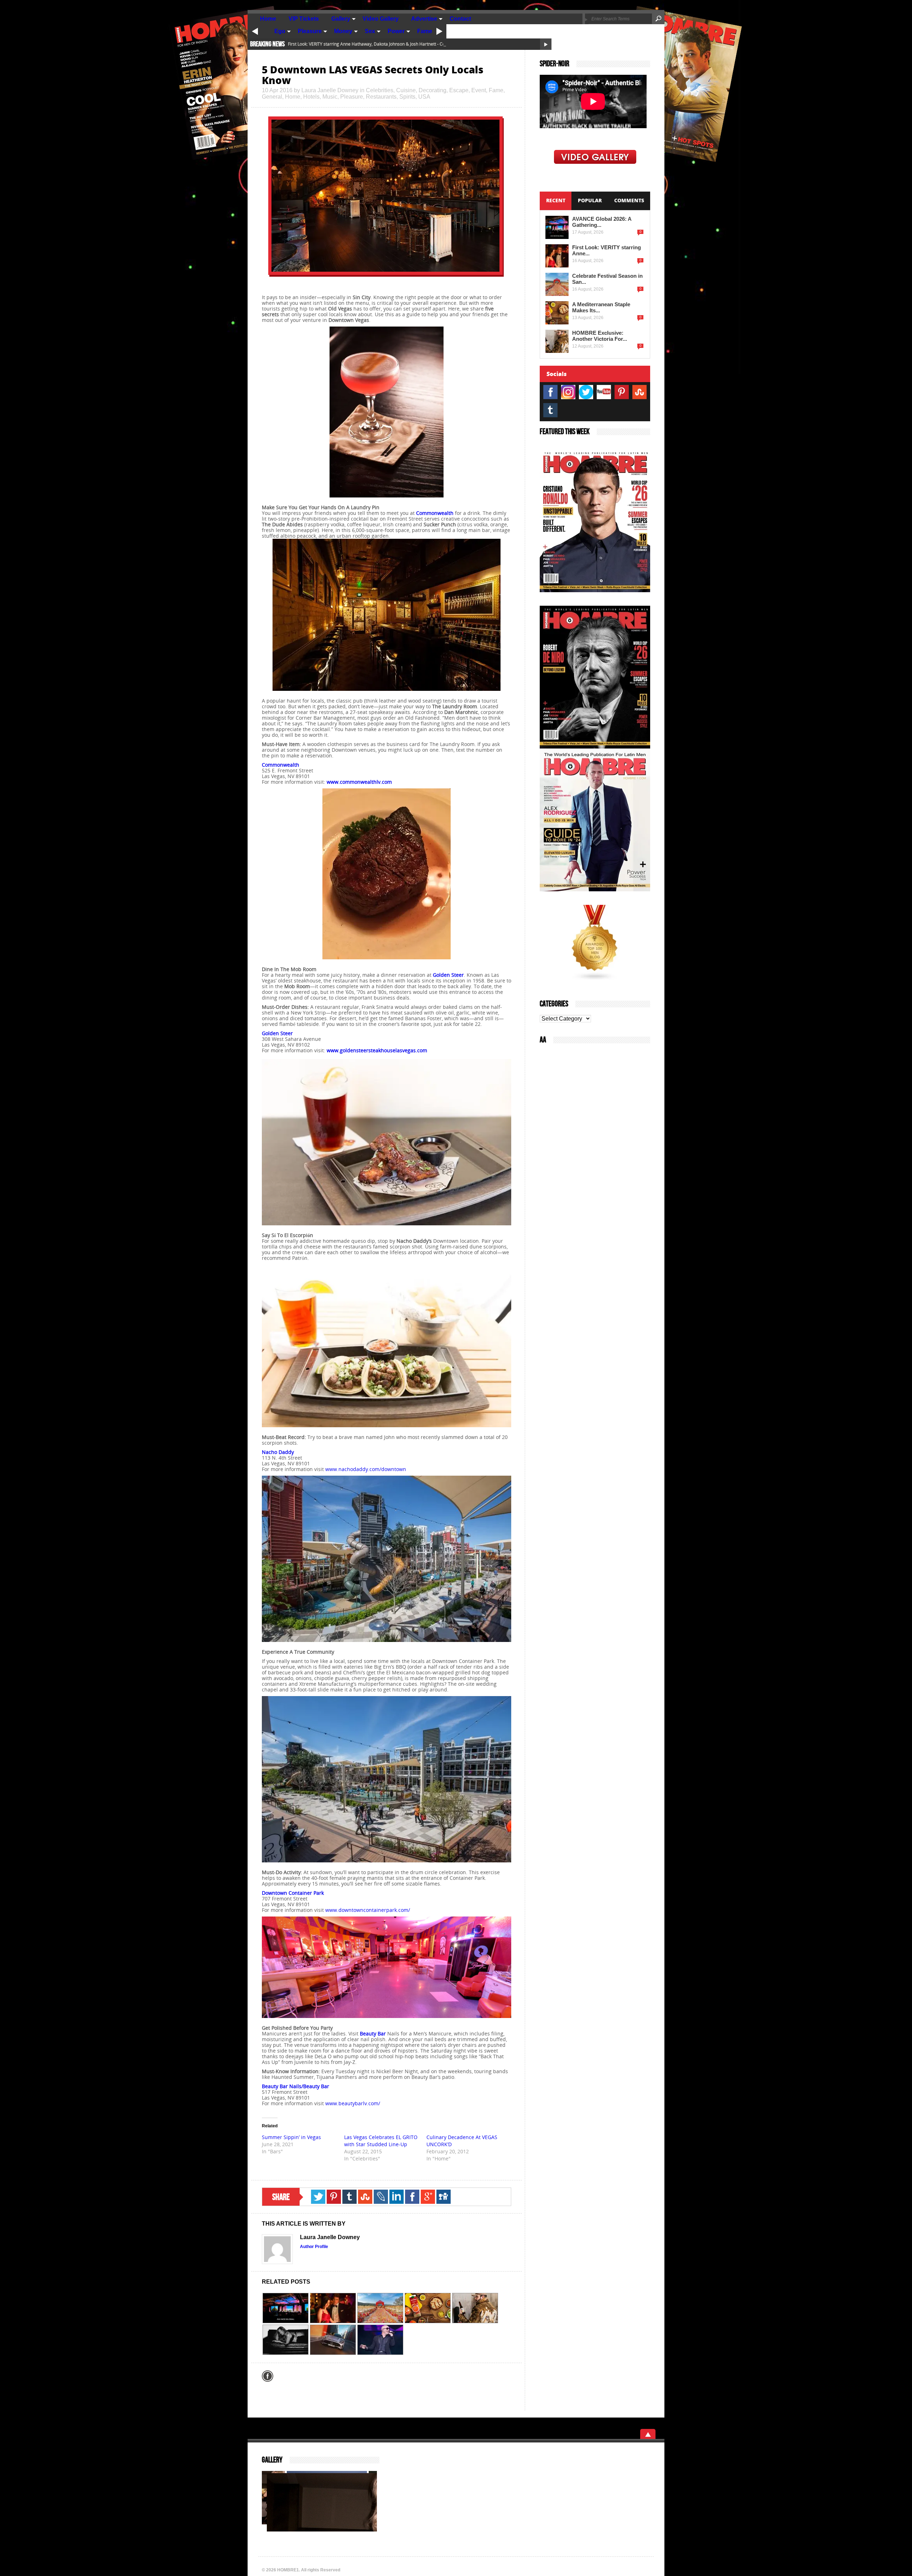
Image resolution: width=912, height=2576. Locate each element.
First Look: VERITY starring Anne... (607, 250)
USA (424, 97)
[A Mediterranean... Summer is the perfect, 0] (428, 2308)
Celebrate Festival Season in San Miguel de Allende (338, 44)
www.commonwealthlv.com (359, 782)
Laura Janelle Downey (331, 90)
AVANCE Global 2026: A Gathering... (602, 222)
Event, (480, 90)
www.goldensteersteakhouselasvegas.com (377, 1050)
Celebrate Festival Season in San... (607, 279)
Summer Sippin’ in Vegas (291, 2137)
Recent (556, 200)
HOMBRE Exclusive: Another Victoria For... (600, 336)
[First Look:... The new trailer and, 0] (333, 2308)
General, (273, 97)
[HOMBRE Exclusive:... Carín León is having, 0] (475, 2308)
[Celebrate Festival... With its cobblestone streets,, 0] (380, 2308)
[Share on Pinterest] (334, 2197)
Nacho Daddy (278, 1452)
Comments (629, 200)
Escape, (460, 90)
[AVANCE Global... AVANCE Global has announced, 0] (286, 2308)
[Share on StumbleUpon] (365, 2197)
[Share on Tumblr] (349, 2197)
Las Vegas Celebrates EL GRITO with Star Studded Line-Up (381, 2141)
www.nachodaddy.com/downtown (366, 1469)
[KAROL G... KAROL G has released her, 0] (286, 2340)
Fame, (497, 90)
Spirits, (409, 97)
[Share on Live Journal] (381, 2197)
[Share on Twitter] (318, 2197)
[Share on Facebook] (412, 2197)
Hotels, (313, 97)
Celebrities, (381, 90)
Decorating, (434, 90)
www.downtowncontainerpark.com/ (368, 1910)
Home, (294, 97)
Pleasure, (353, 97)
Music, (331, 97)
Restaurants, (383, 97)
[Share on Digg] (444, 2197)
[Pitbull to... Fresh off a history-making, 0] (380, 2340)
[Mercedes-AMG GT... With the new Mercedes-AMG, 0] (333, 2340)
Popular (590, 200)
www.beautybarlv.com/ (353, 2103)
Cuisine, (407, 90)
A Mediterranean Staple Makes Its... (601, 307)
